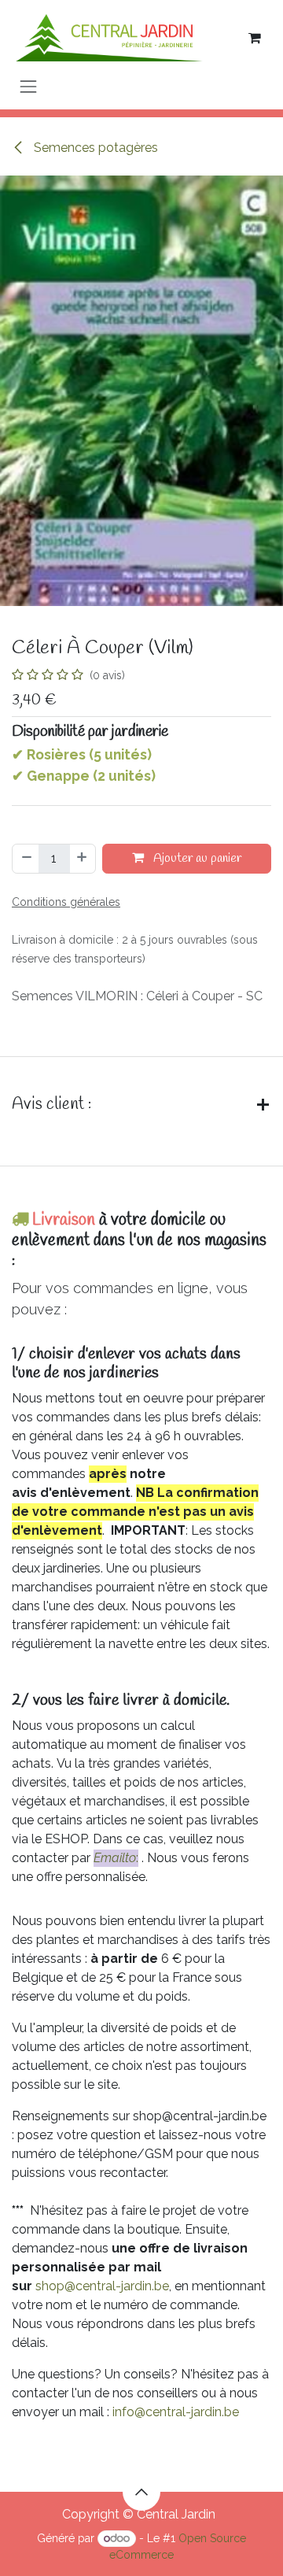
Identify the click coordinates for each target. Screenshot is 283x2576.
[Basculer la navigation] (28, 86)
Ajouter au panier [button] (196, 858)
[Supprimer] (26, 859)
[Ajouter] (83, 859)
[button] (141, 2492)
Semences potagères (94, 148)
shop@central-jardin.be (102, 2286)
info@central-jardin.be (176, 2412)
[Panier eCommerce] (255, 38)
